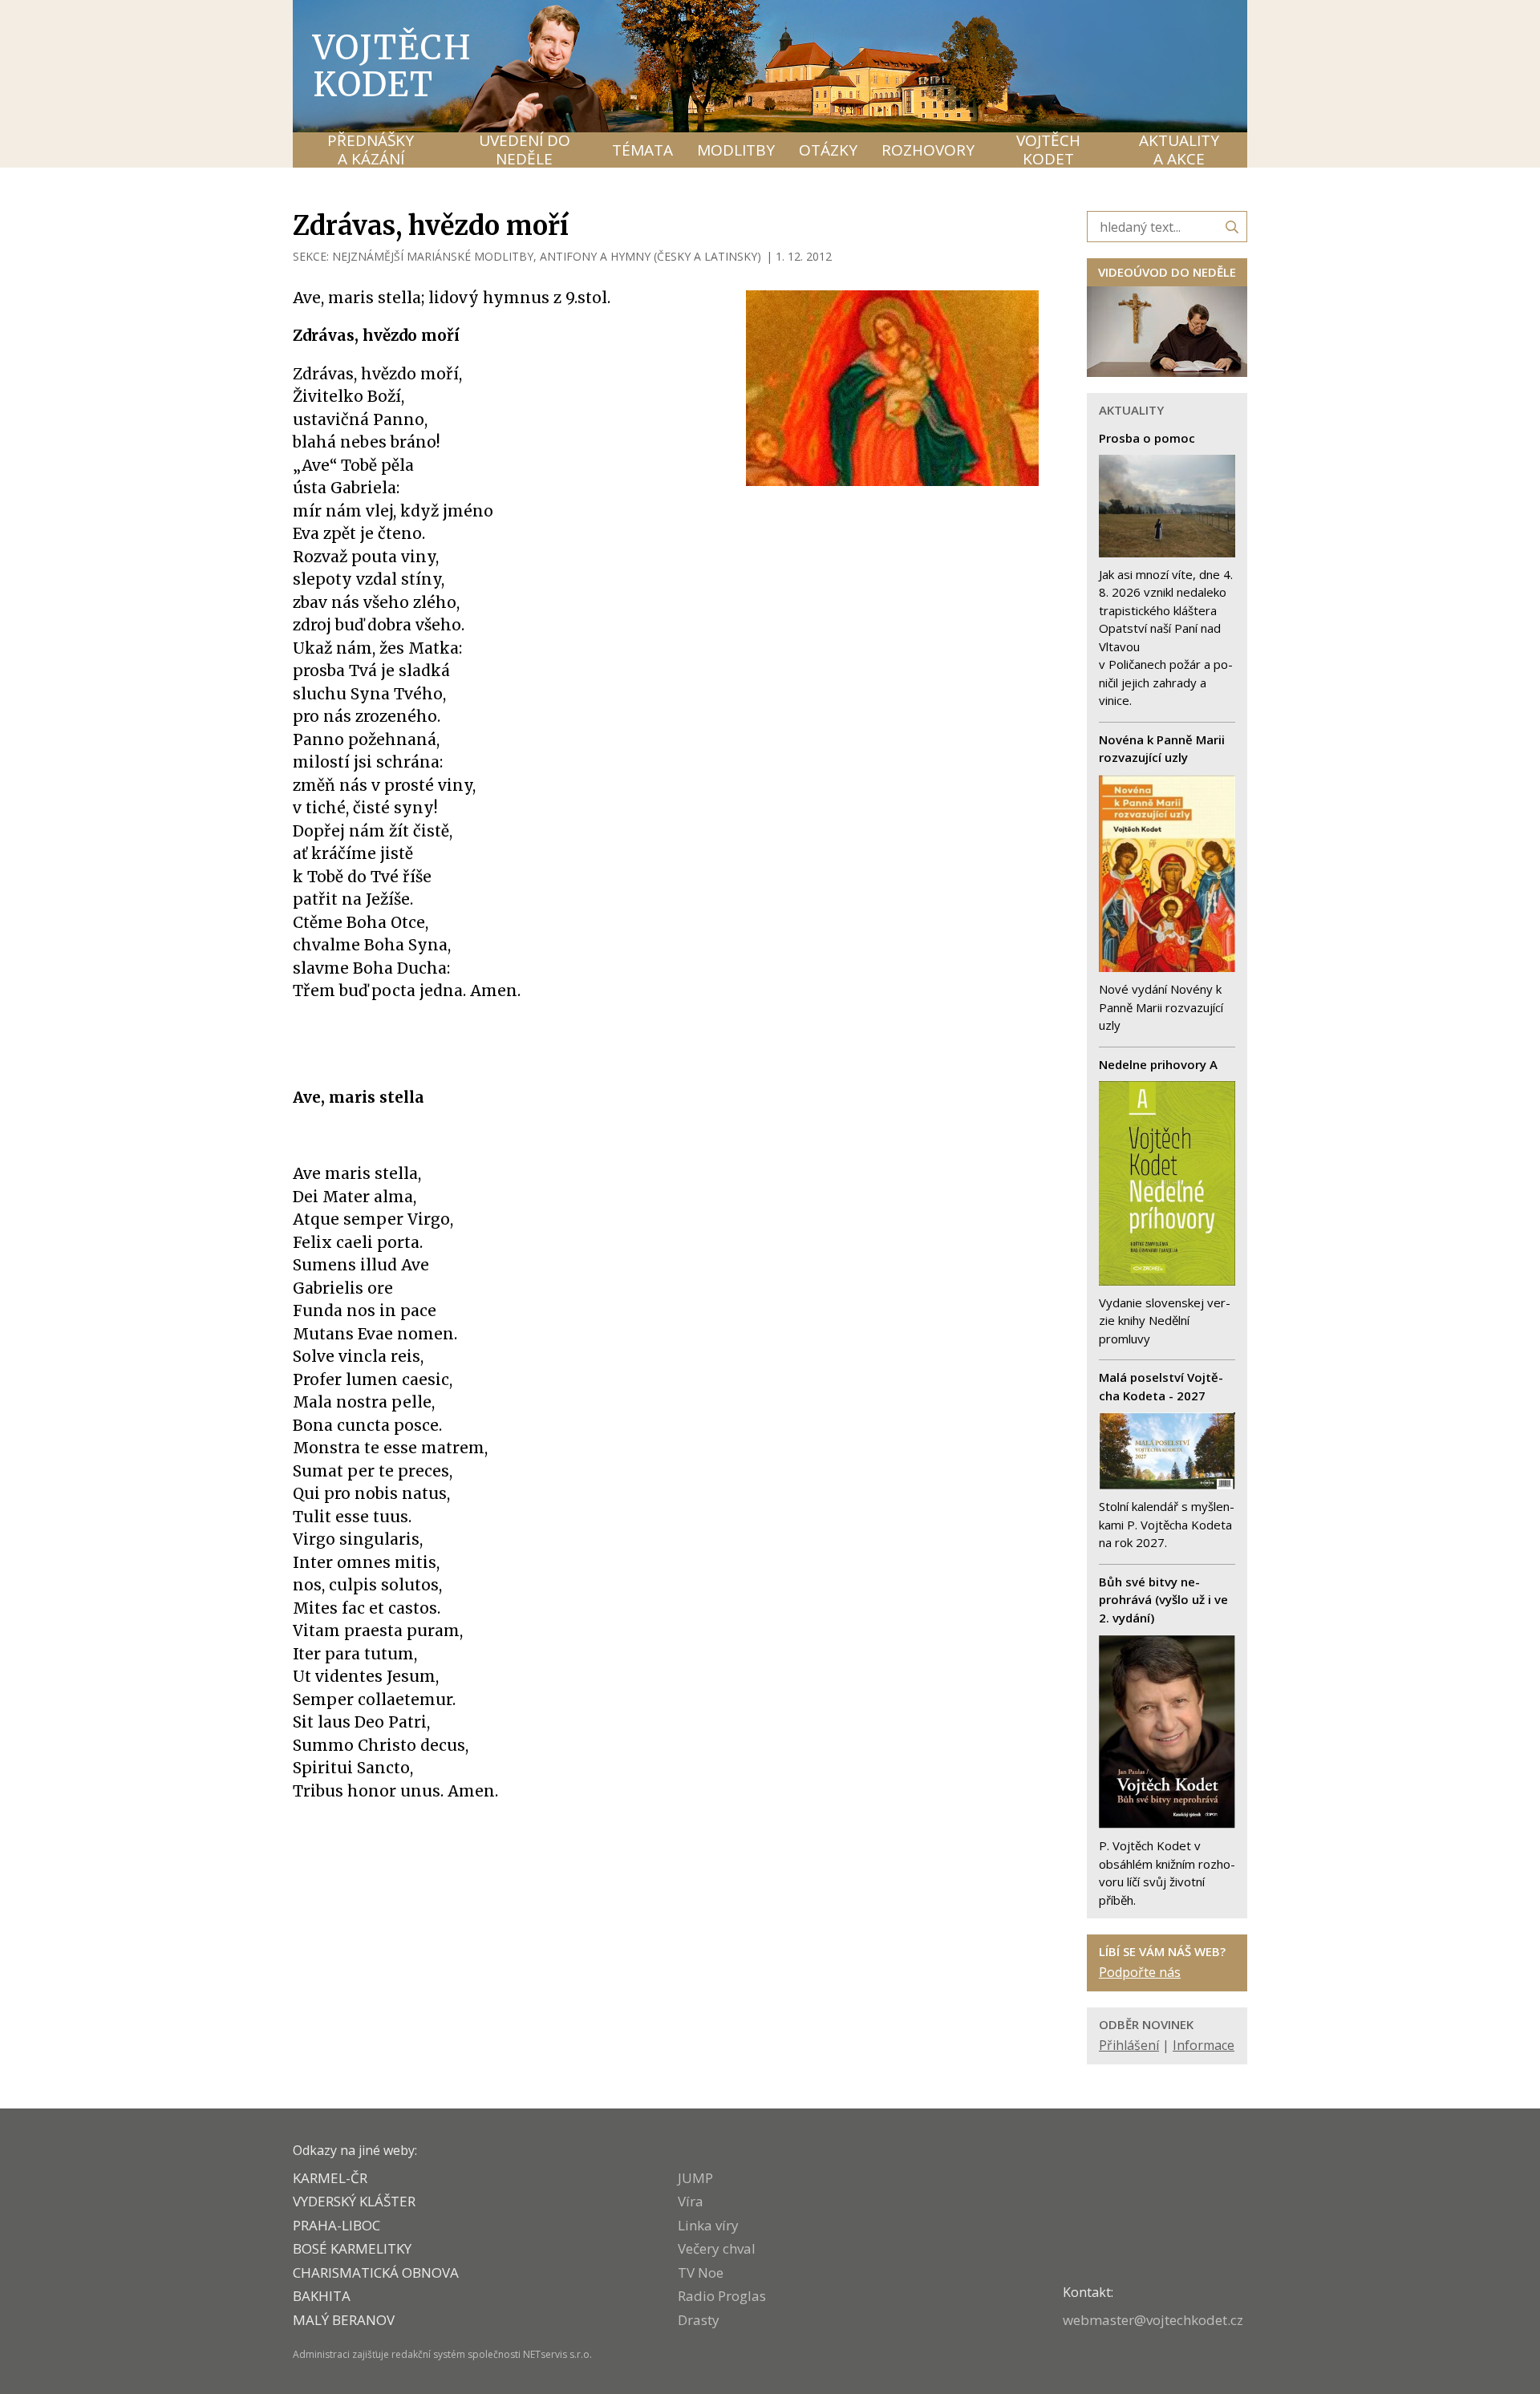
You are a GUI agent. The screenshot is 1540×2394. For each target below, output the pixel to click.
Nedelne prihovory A (1158, 1064)
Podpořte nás (1140, 1972)
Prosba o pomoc (1147, 438)
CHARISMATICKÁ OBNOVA (376, 2272)
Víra (691, 2201)
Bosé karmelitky (352, 2248)
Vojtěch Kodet (393, 66)
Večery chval (717, 2248)
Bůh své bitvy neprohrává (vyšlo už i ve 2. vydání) (1163, 1600)
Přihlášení (1129, 2045)
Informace (1204, 2045)
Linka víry (708, 2225)
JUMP (695, 2178)
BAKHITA (322, 2296)
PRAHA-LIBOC (336, 2225)
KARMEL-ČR (330, 2178)
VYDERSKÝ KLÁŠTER (354, 2201)
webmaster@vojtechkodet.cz (1153, 2320)
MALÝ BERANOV (344, 2320)
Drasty (699, 2320)
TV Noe (701, 2272)
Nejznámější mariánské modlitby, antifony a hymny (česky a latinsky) (547, 256)
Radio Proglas (722, 2296)
